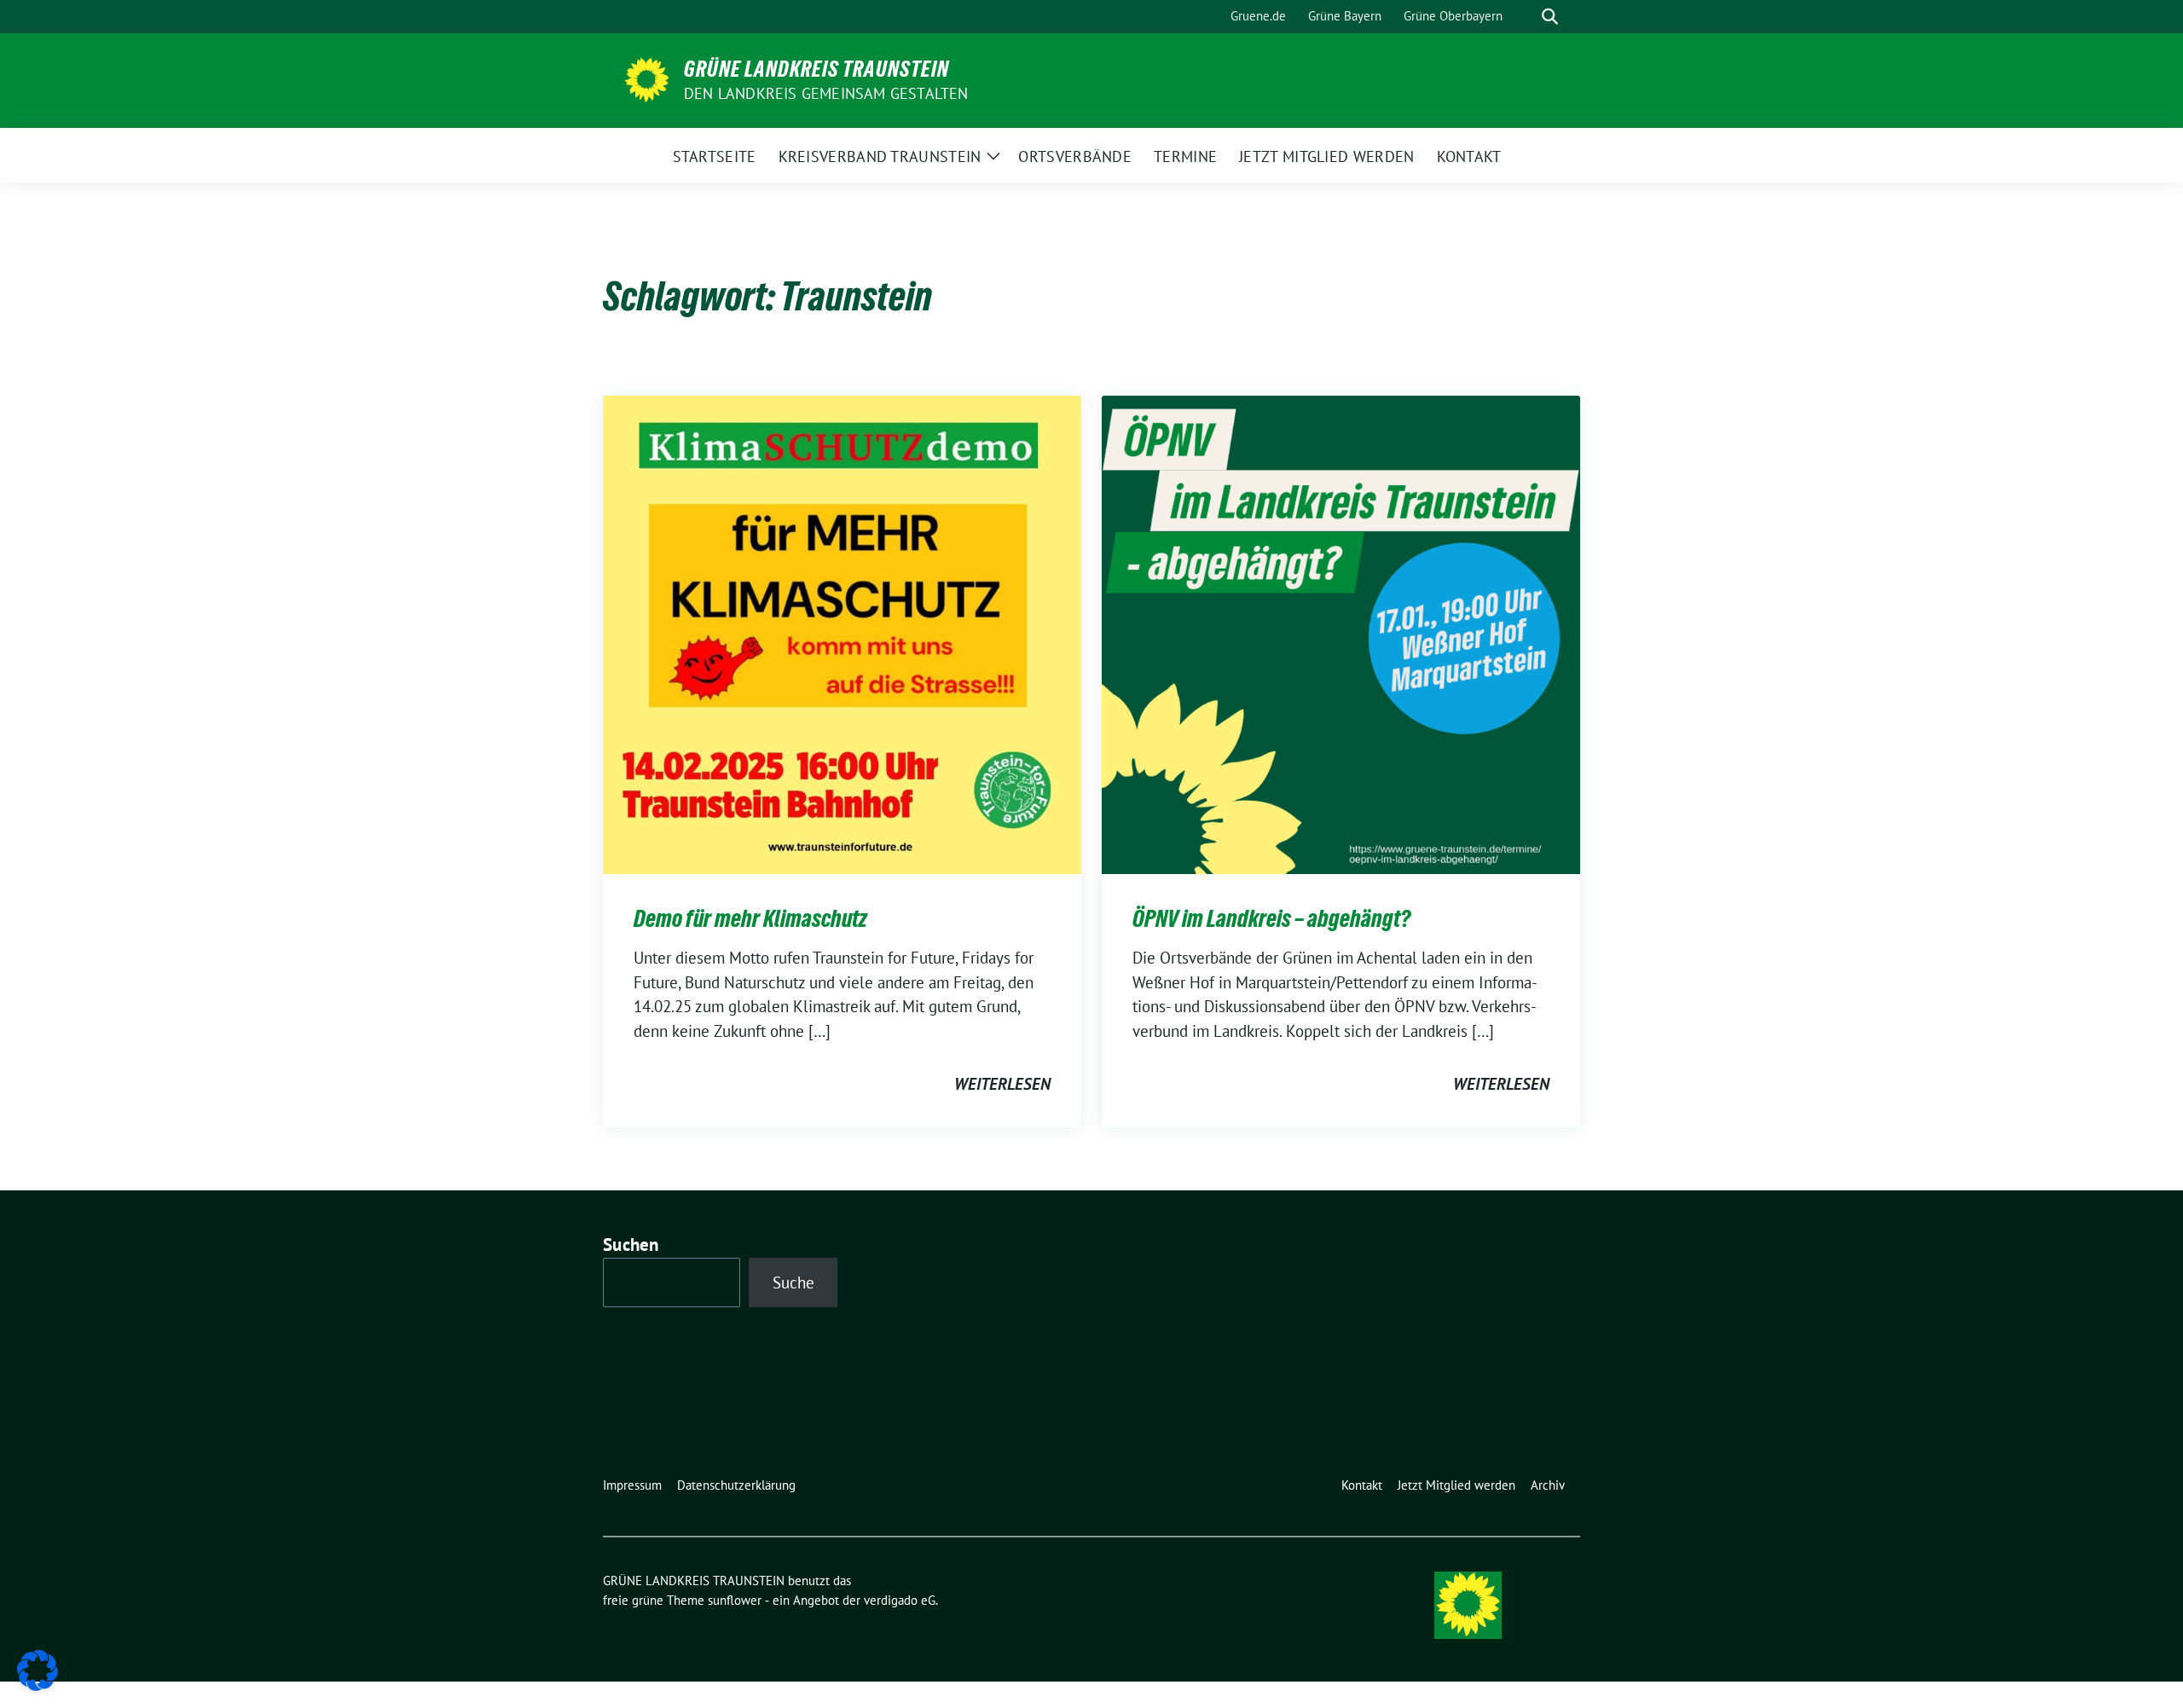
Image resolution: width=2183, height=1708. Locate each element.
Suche (793, 1282)
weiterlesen (1002, 1084)
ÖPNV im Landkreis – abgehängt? (1271, 918)
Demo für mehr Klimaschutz (750, 918)
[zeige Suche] (1550, 17)
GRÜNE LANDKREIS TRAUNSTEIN (816, 69)
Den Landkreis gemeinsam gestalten (826, 93)
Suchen (631, 1245)
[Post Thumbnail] (842, 633)
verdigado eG (900, 1600)
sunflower (735, 1600)
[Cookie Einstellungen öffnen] (38, 1669)
